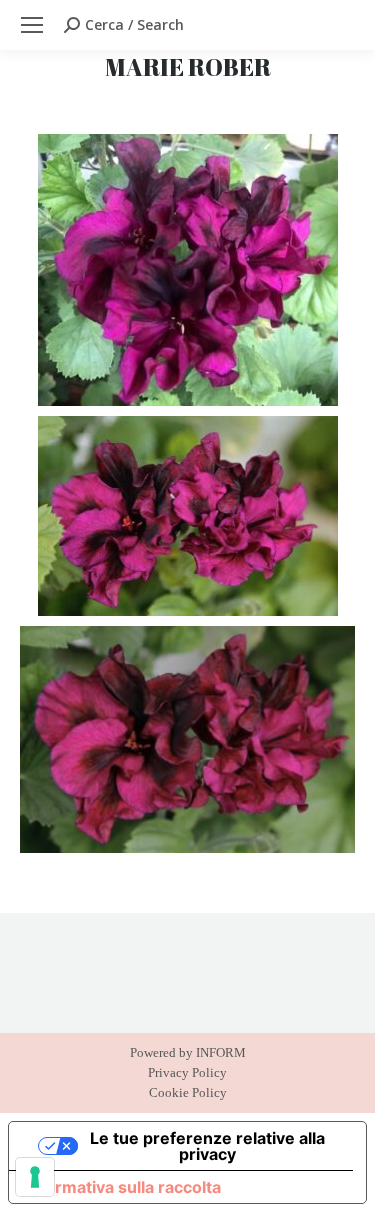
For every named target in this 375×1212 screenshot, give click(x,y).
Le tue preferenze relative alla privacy (207, 1146)
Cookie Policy (188, 1092)
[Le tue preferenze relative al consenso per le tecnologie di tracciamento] (35, 1177)
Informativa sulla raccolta (123, 1187)
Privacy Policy (187, 1072)
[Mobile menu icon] (32, 25)
